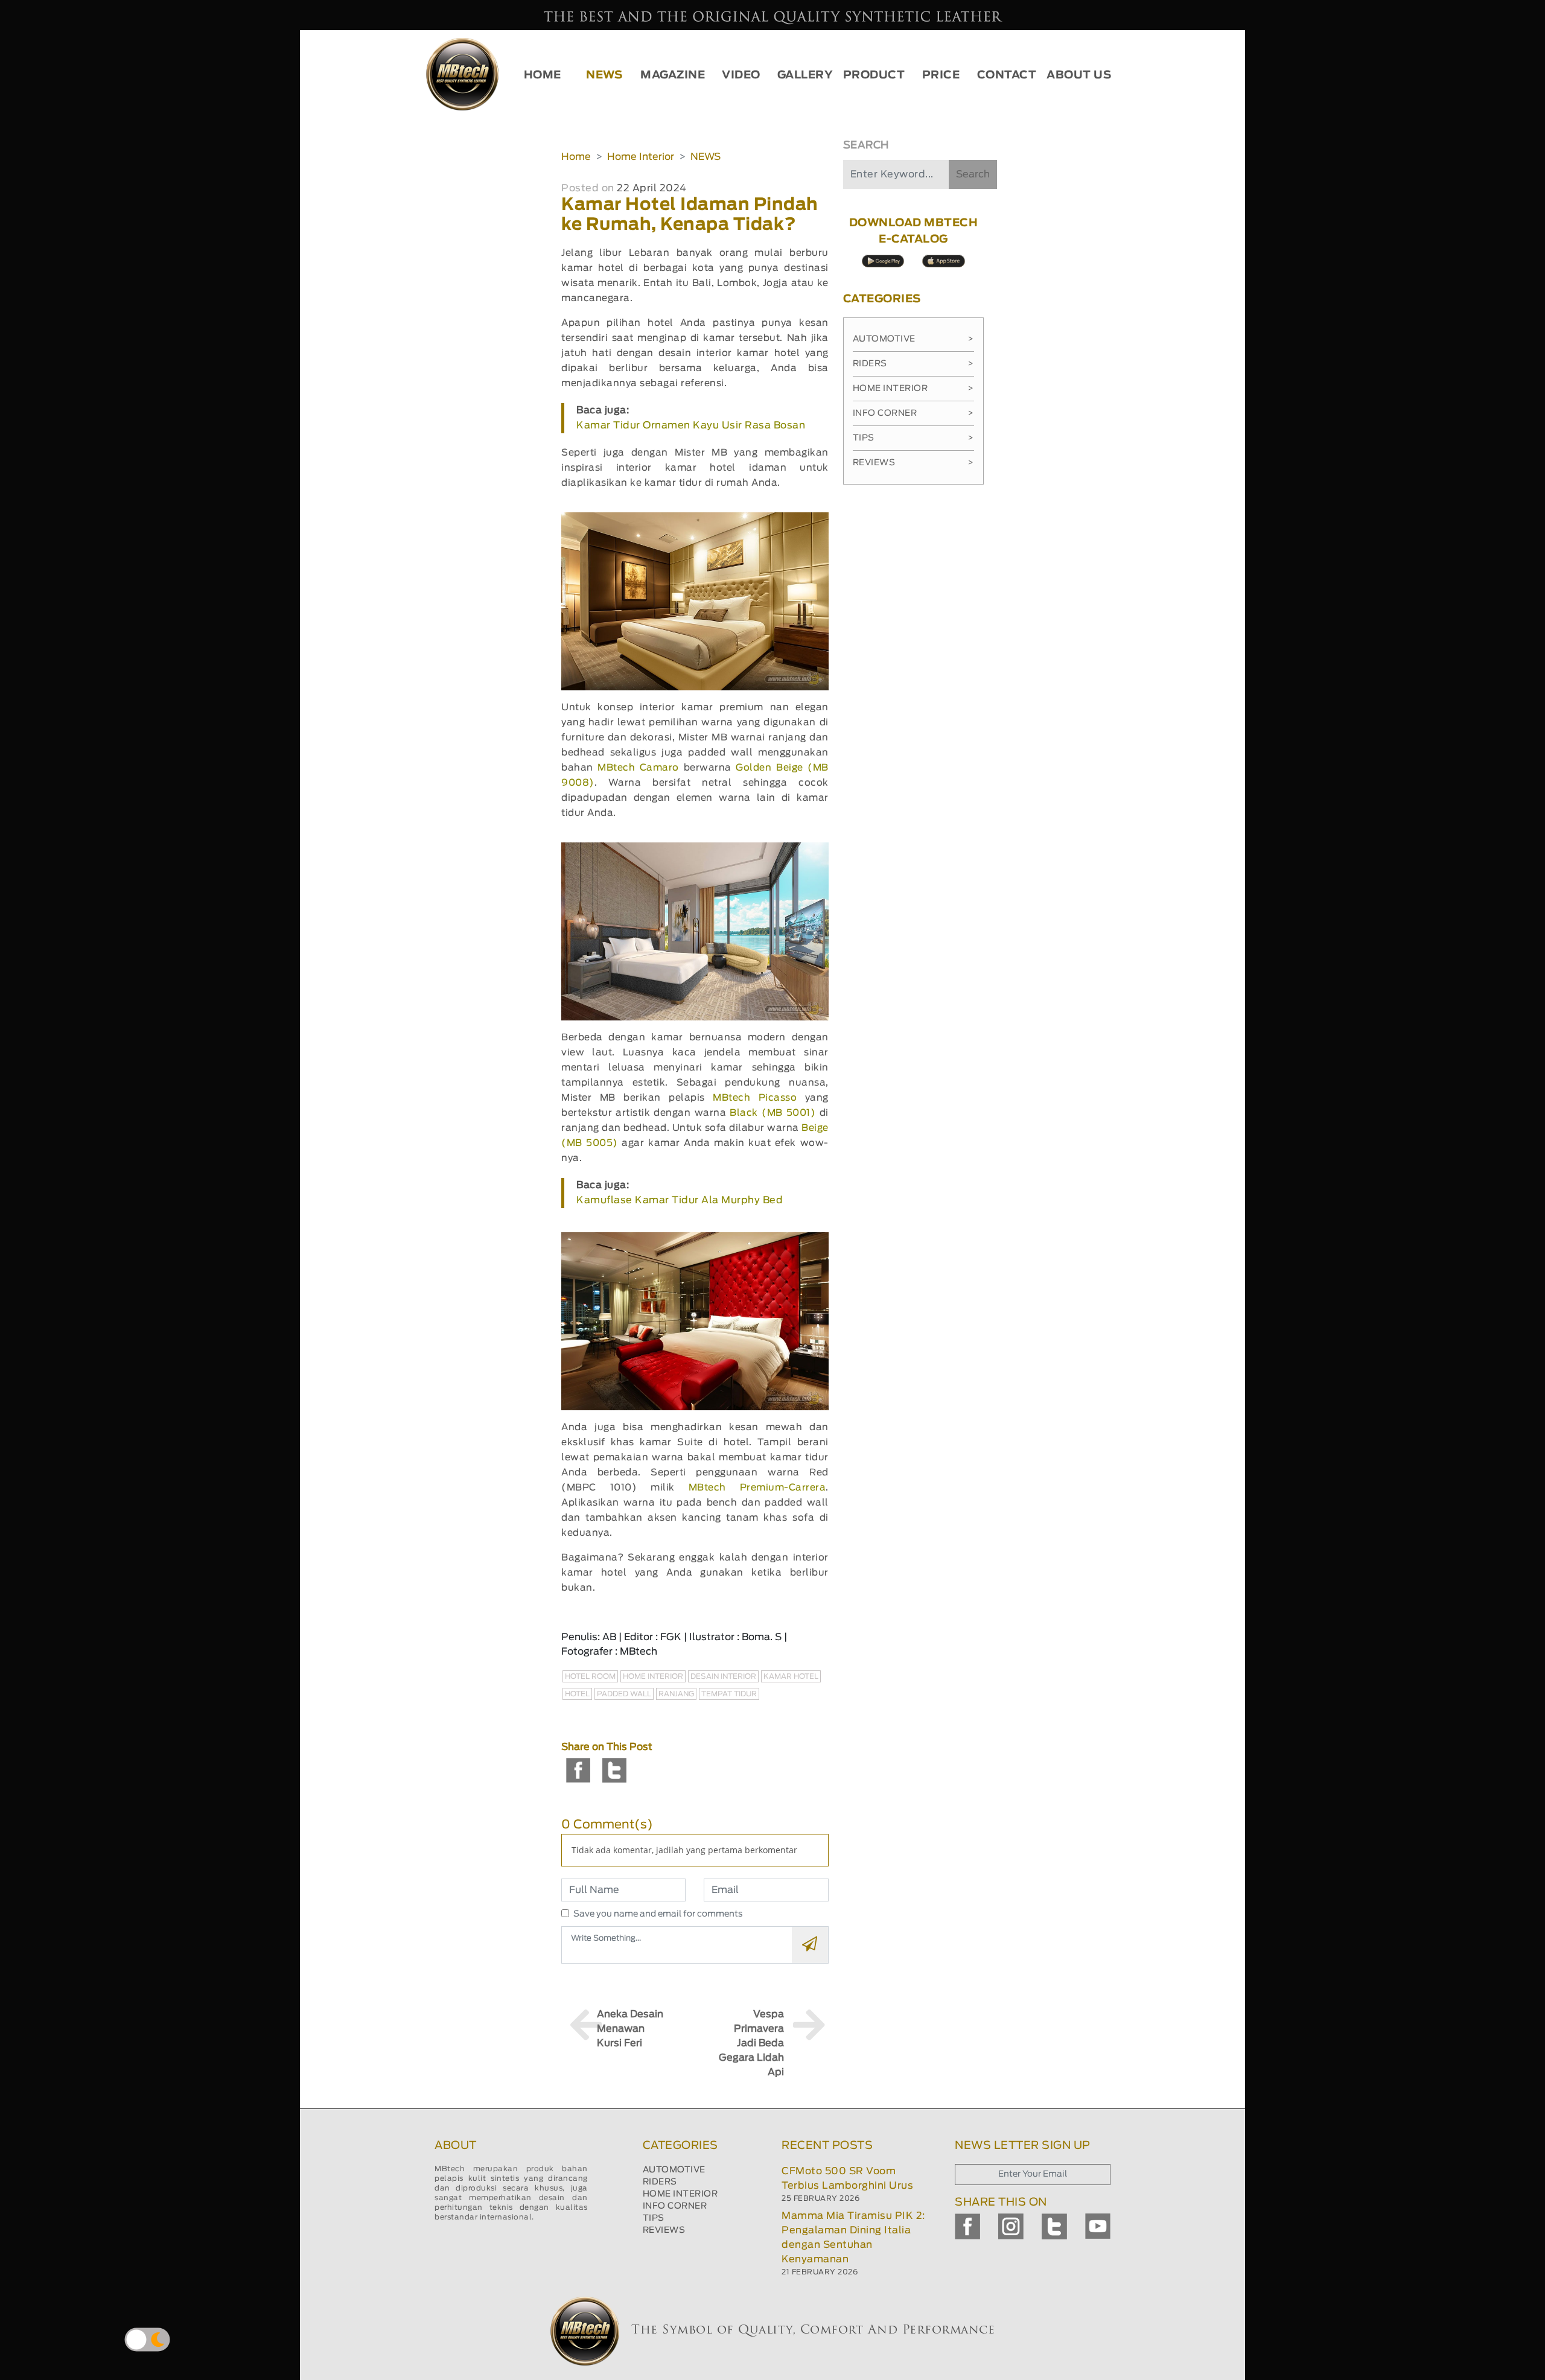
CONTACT (1007, 75)
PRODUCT (874, 75)
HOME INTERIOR (680, 2194)
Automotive (913, 339)
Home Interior (641, 157)
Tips (913, 438)
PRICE (941, 75)
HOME (543, 75)
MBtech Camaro (638, 768)
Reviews (913, 463)
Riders (913, 364)
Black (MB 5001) (772, 1113)
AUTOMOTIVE (674, 2170)
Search (973, 174)
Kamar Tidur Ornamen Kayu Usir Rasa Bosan (691, 425)
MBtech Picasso (755, 1098)
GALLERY (805, 75)
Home (576, 157)
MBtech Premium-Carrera (757, 1488)
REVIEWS (664, 2230)
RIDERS (660, 2182)
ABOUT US (1079, 75)
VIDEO (741, 75)
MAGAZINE (673, 75)
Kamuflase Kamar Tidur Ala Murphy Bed (680, 1200)
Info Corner (913, 413)
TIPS (654, 2218)
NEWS (604, 75)
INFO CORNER (675, 2206)
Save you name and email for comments (658, 1914)
